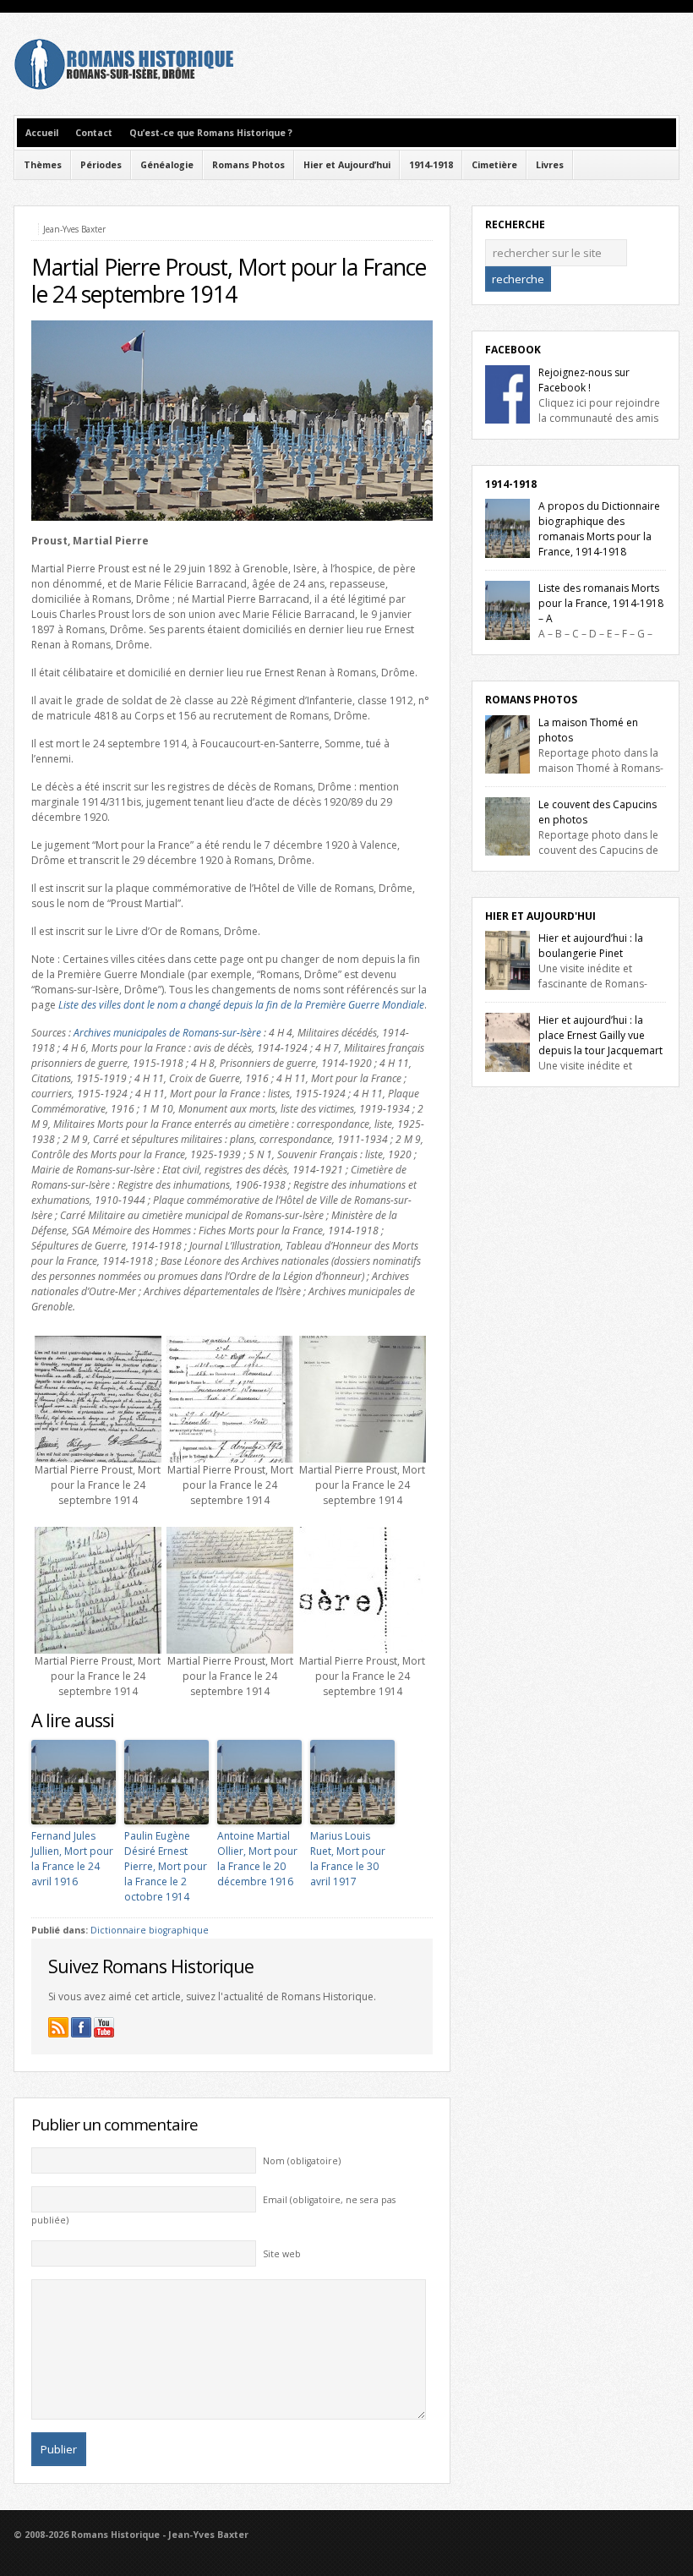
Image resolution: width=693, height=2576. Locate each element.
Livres (550, 165)
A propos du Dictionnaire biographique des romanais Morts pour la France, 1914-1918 (599, 529)
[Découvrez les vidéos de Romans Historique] (104, 2027)
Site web (282, 2254)
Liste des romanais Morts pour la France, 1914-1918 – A (601, 603)
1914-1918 (431, 165)
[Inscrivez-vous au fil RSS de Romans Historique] (58, 2027)
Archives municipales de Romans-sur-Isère (167, 1033)
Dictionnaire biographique (150, 1930)
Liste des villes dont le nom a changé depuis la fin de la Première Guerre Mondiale (241, 1005)
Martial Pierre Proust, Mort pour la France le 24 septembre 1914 (229, 281)
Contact (94, 133)
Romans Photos (248, 165)
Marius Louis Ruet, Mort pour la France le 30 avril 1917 (348, 1859)
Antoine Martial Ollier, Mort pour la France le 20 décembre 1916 (257, 1859)
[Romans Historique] (123, 86)
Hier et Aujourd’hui (347, 165)
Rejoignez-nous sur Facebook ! (584, 380)
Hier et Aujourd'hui (540, 916)
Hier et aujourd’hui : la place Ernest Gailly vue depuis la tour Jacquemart (600, 1035)
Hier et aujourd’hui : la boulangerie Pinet (591, 946)
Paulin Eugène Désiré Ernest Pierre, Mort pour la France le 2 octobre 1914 (166, 1866)
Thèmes (43, 165)
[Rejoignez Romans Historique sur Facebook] (81, 2027)
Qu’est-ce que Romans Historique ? (211, 133)
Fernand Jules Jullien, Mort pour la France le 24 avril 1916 (72, 1859)
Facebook (513, 350)
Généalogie (167, 165)
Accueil (42, 133)
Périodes (101, 165)
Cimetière (494, 165)
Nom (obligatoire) (302, 2161)
